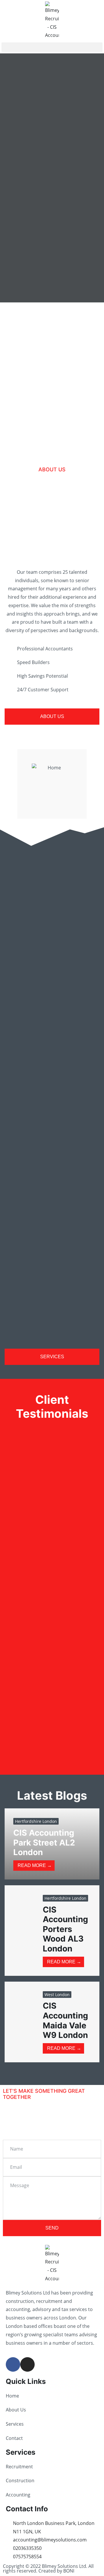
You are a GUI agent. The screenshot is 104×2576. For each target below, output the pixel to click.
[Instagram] (27, 2364)
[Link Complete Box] (52, 1844)
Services (15, 2424)
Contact (14, 2438)
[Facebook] (13, 2364)
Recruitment (19, 2467)
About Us (16, 2410)
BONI (69, 2571)
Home (12, 2396)
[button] (52, 47)
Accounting (18, 2495)
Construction (20, 2481)
